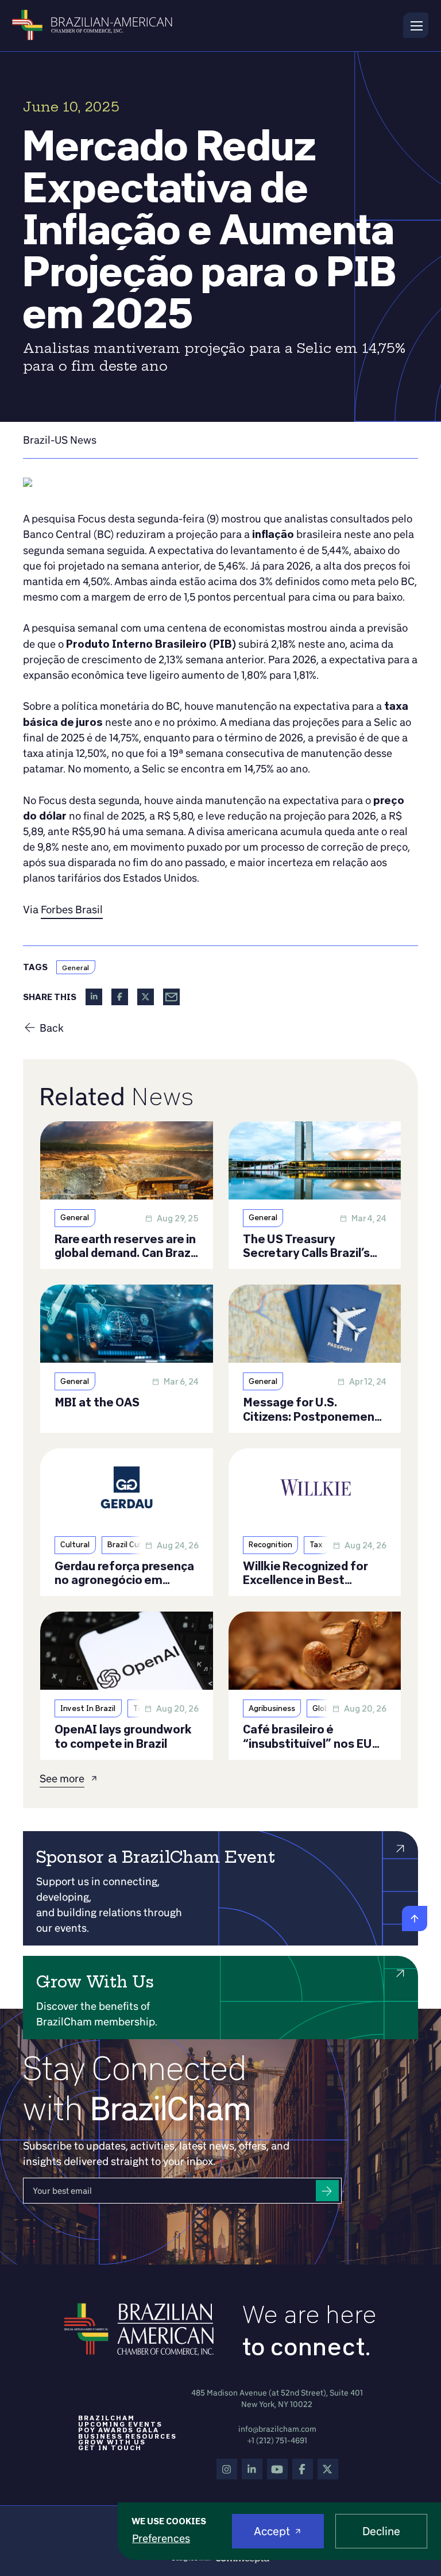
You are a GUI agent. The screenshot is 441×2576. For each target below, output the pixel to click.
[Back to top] (415, 1918)
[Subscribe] (327, 2191)
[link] (60, 440)
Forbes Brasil (72, 909)
